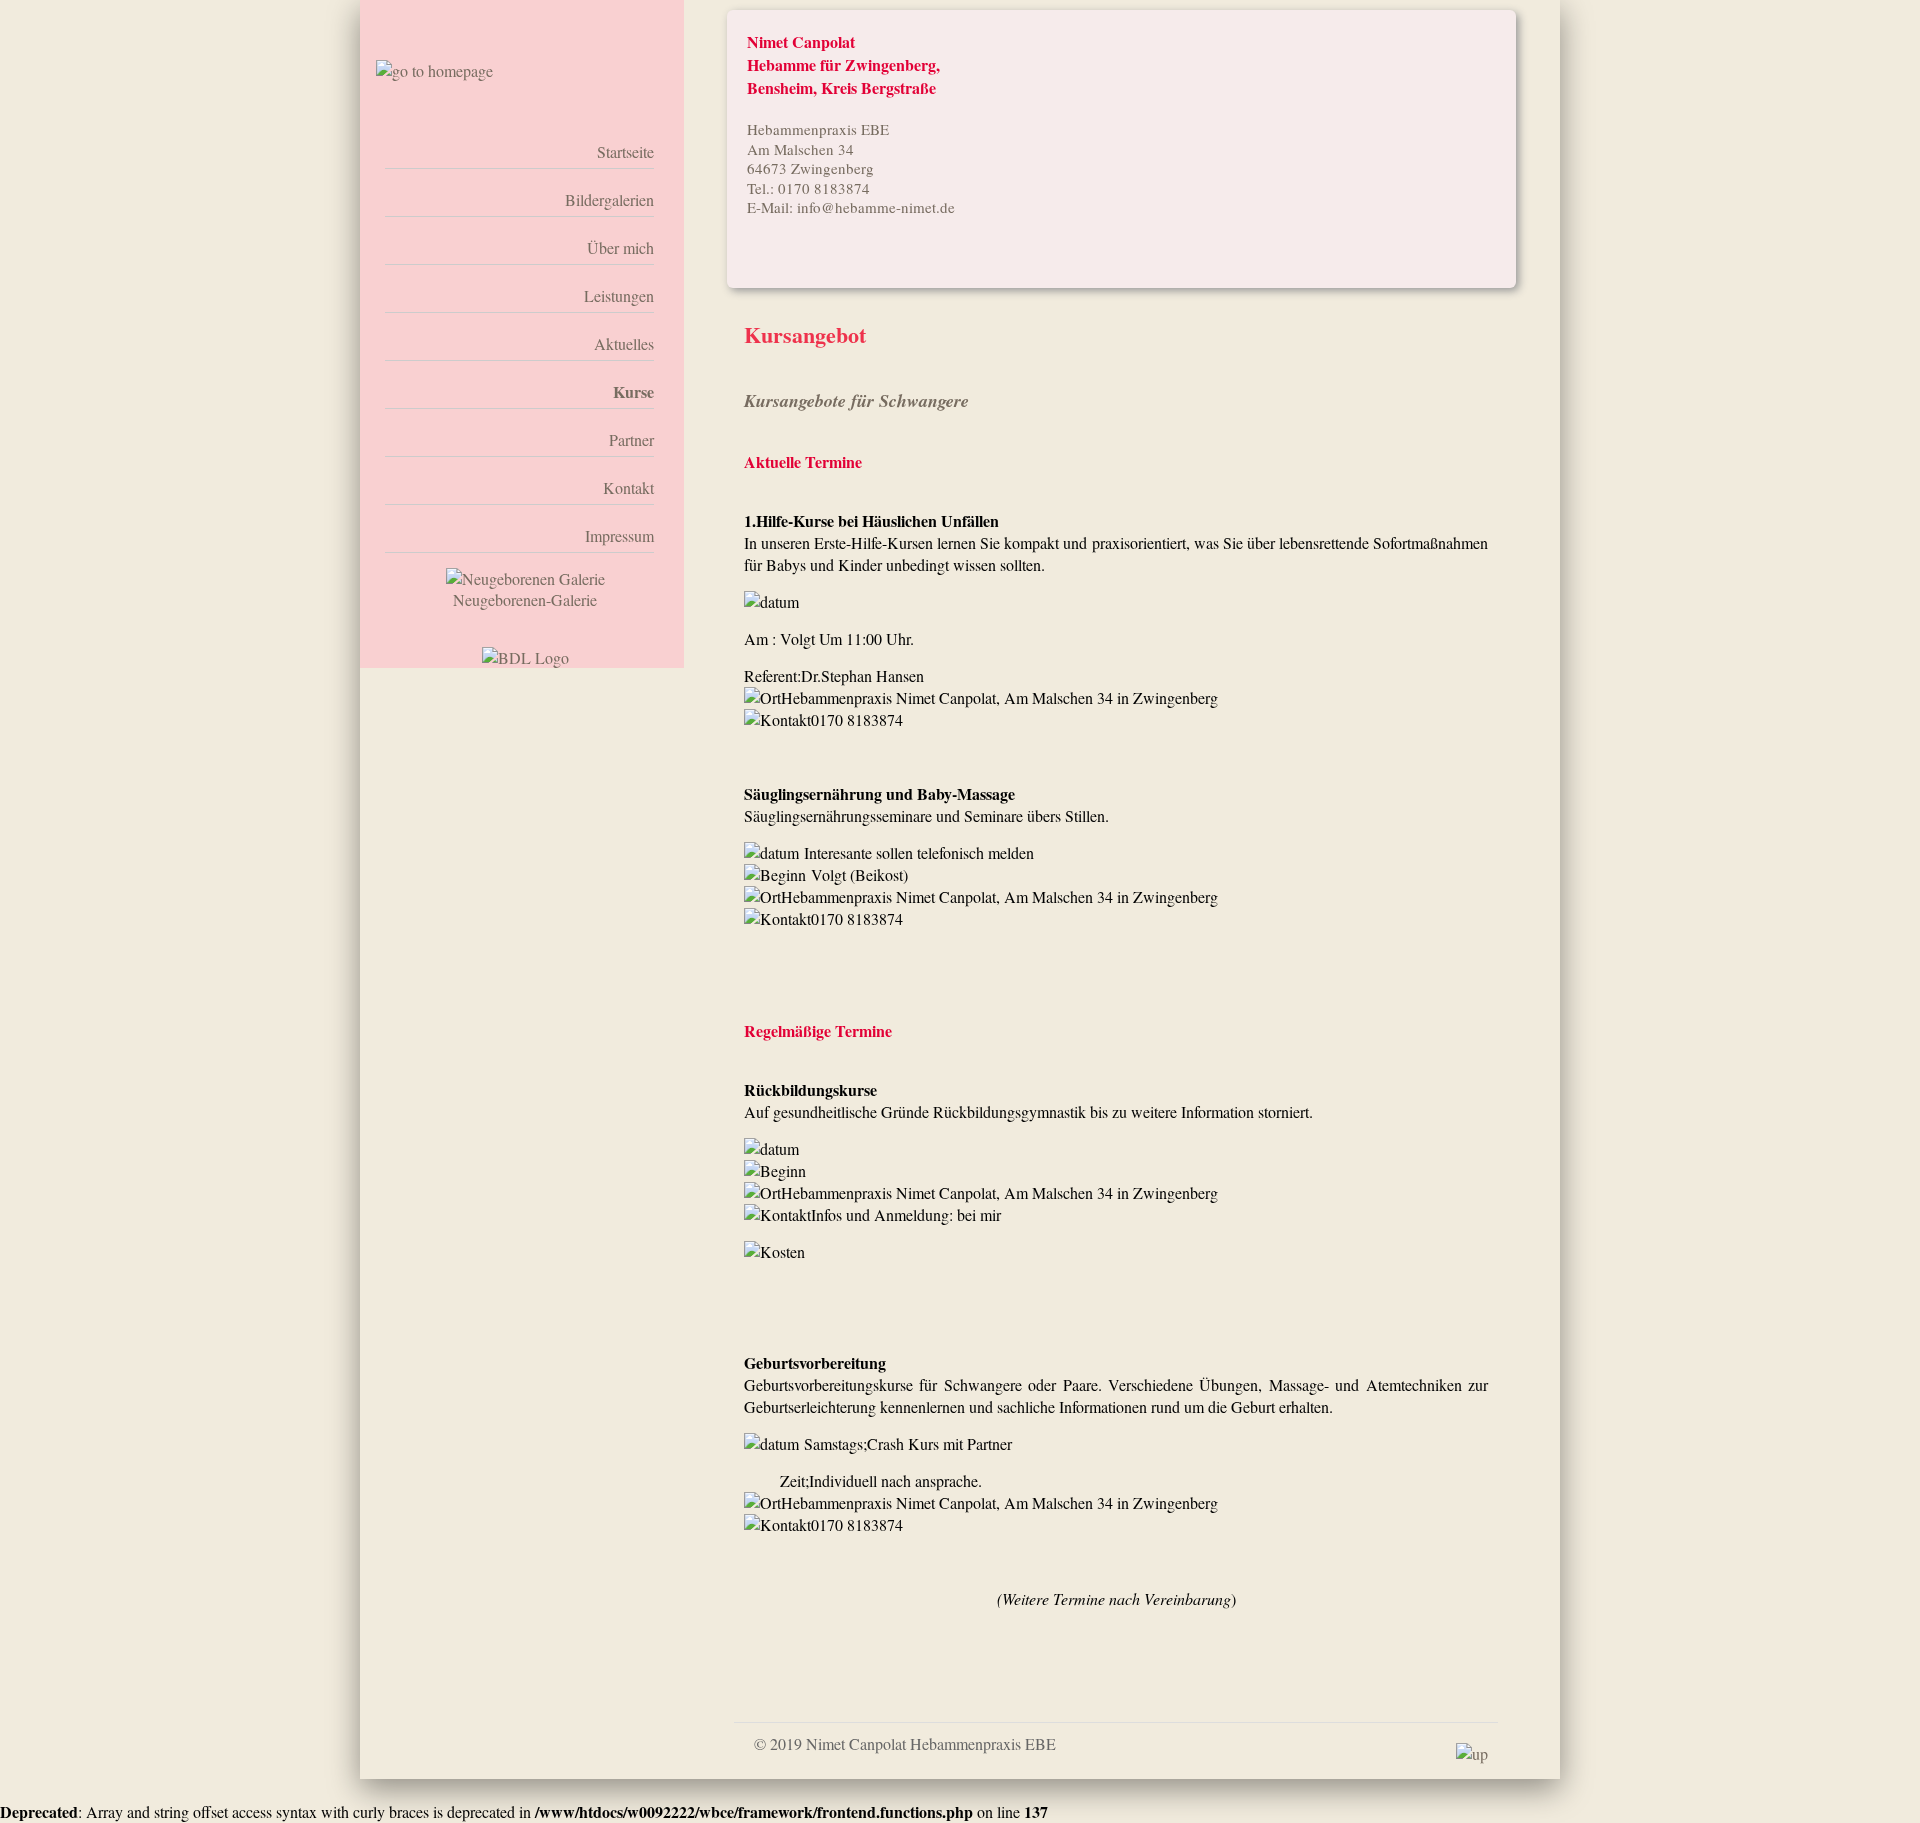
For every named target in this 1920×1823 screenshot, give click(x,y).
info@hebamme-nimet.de (876, 207)
